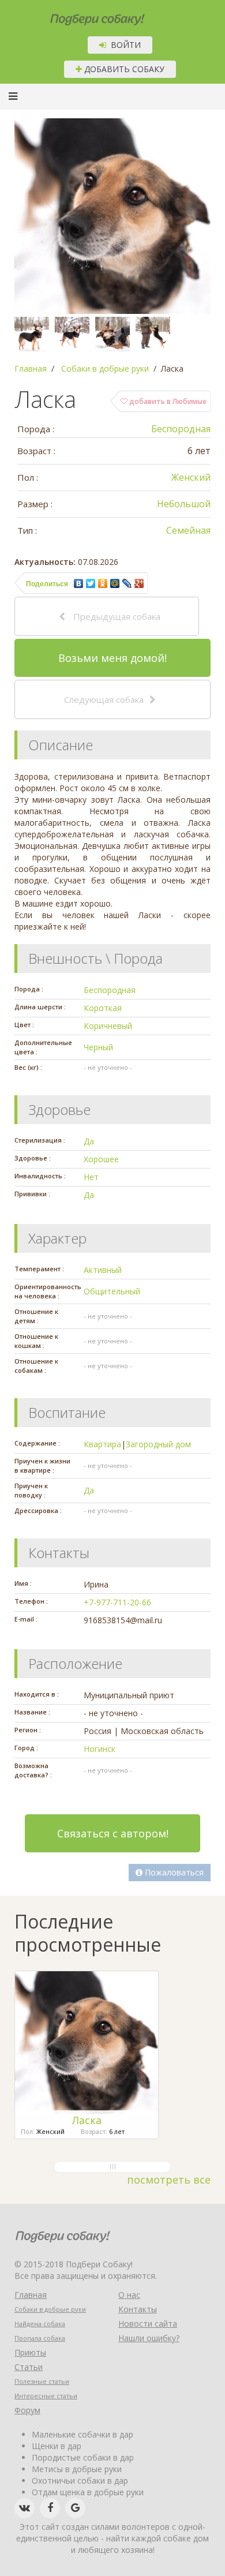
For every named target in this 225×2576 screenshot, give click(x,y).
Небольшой (184, 504)
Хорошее (101, 1159)
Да (89, 1141)
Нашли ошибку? (149, 2338)
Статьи (29, 2367)
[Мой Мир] (115, 583)
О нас (129, 2295)
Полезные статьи (42, 2381)
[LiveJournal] (127, 583)
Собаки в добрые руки (50, 2309)
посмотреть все (169, 2180)
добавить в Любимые (167, 401)
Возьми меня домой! (112, 658)
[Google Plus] (139, 583)
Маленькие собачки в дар (82, 2434)
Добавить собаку (123, 69)
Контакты (138, 2309)
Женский (191, 477)
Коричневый (108, 1026)
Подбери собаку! (82, 15)
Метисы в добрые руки (77, 2469)
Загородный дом (158, 1444)
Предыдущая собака (116, 616)
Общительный (112, 1291)
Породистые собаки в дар (83, 2457)
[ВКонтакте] (79, 583)
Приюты (30, 2352)
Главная (31, 2295)
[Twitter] (91, 583)
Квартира (102, 1444)
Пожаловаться (173, 1872)
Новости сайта (148, 2324)
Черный (98, 1047)
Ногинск (100, 1749)
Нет (91, 1177)
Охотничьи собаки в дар (80, 2480)
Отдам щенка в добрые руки (88, 2492)
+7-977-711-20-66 (117, 1602)
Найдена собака (40, 2324)
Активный (103, 1270)
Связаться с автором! (113, 1833)
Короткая (103, 1008)
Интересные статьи (46, 2396)
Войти (123, 45)
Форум (27, 2410)
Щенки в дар (57, 2446)
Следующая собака (104, 699)
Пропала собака (40, 2338)
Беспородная (181, 429)
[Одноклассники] (103, 583)
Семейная (188, 530)
